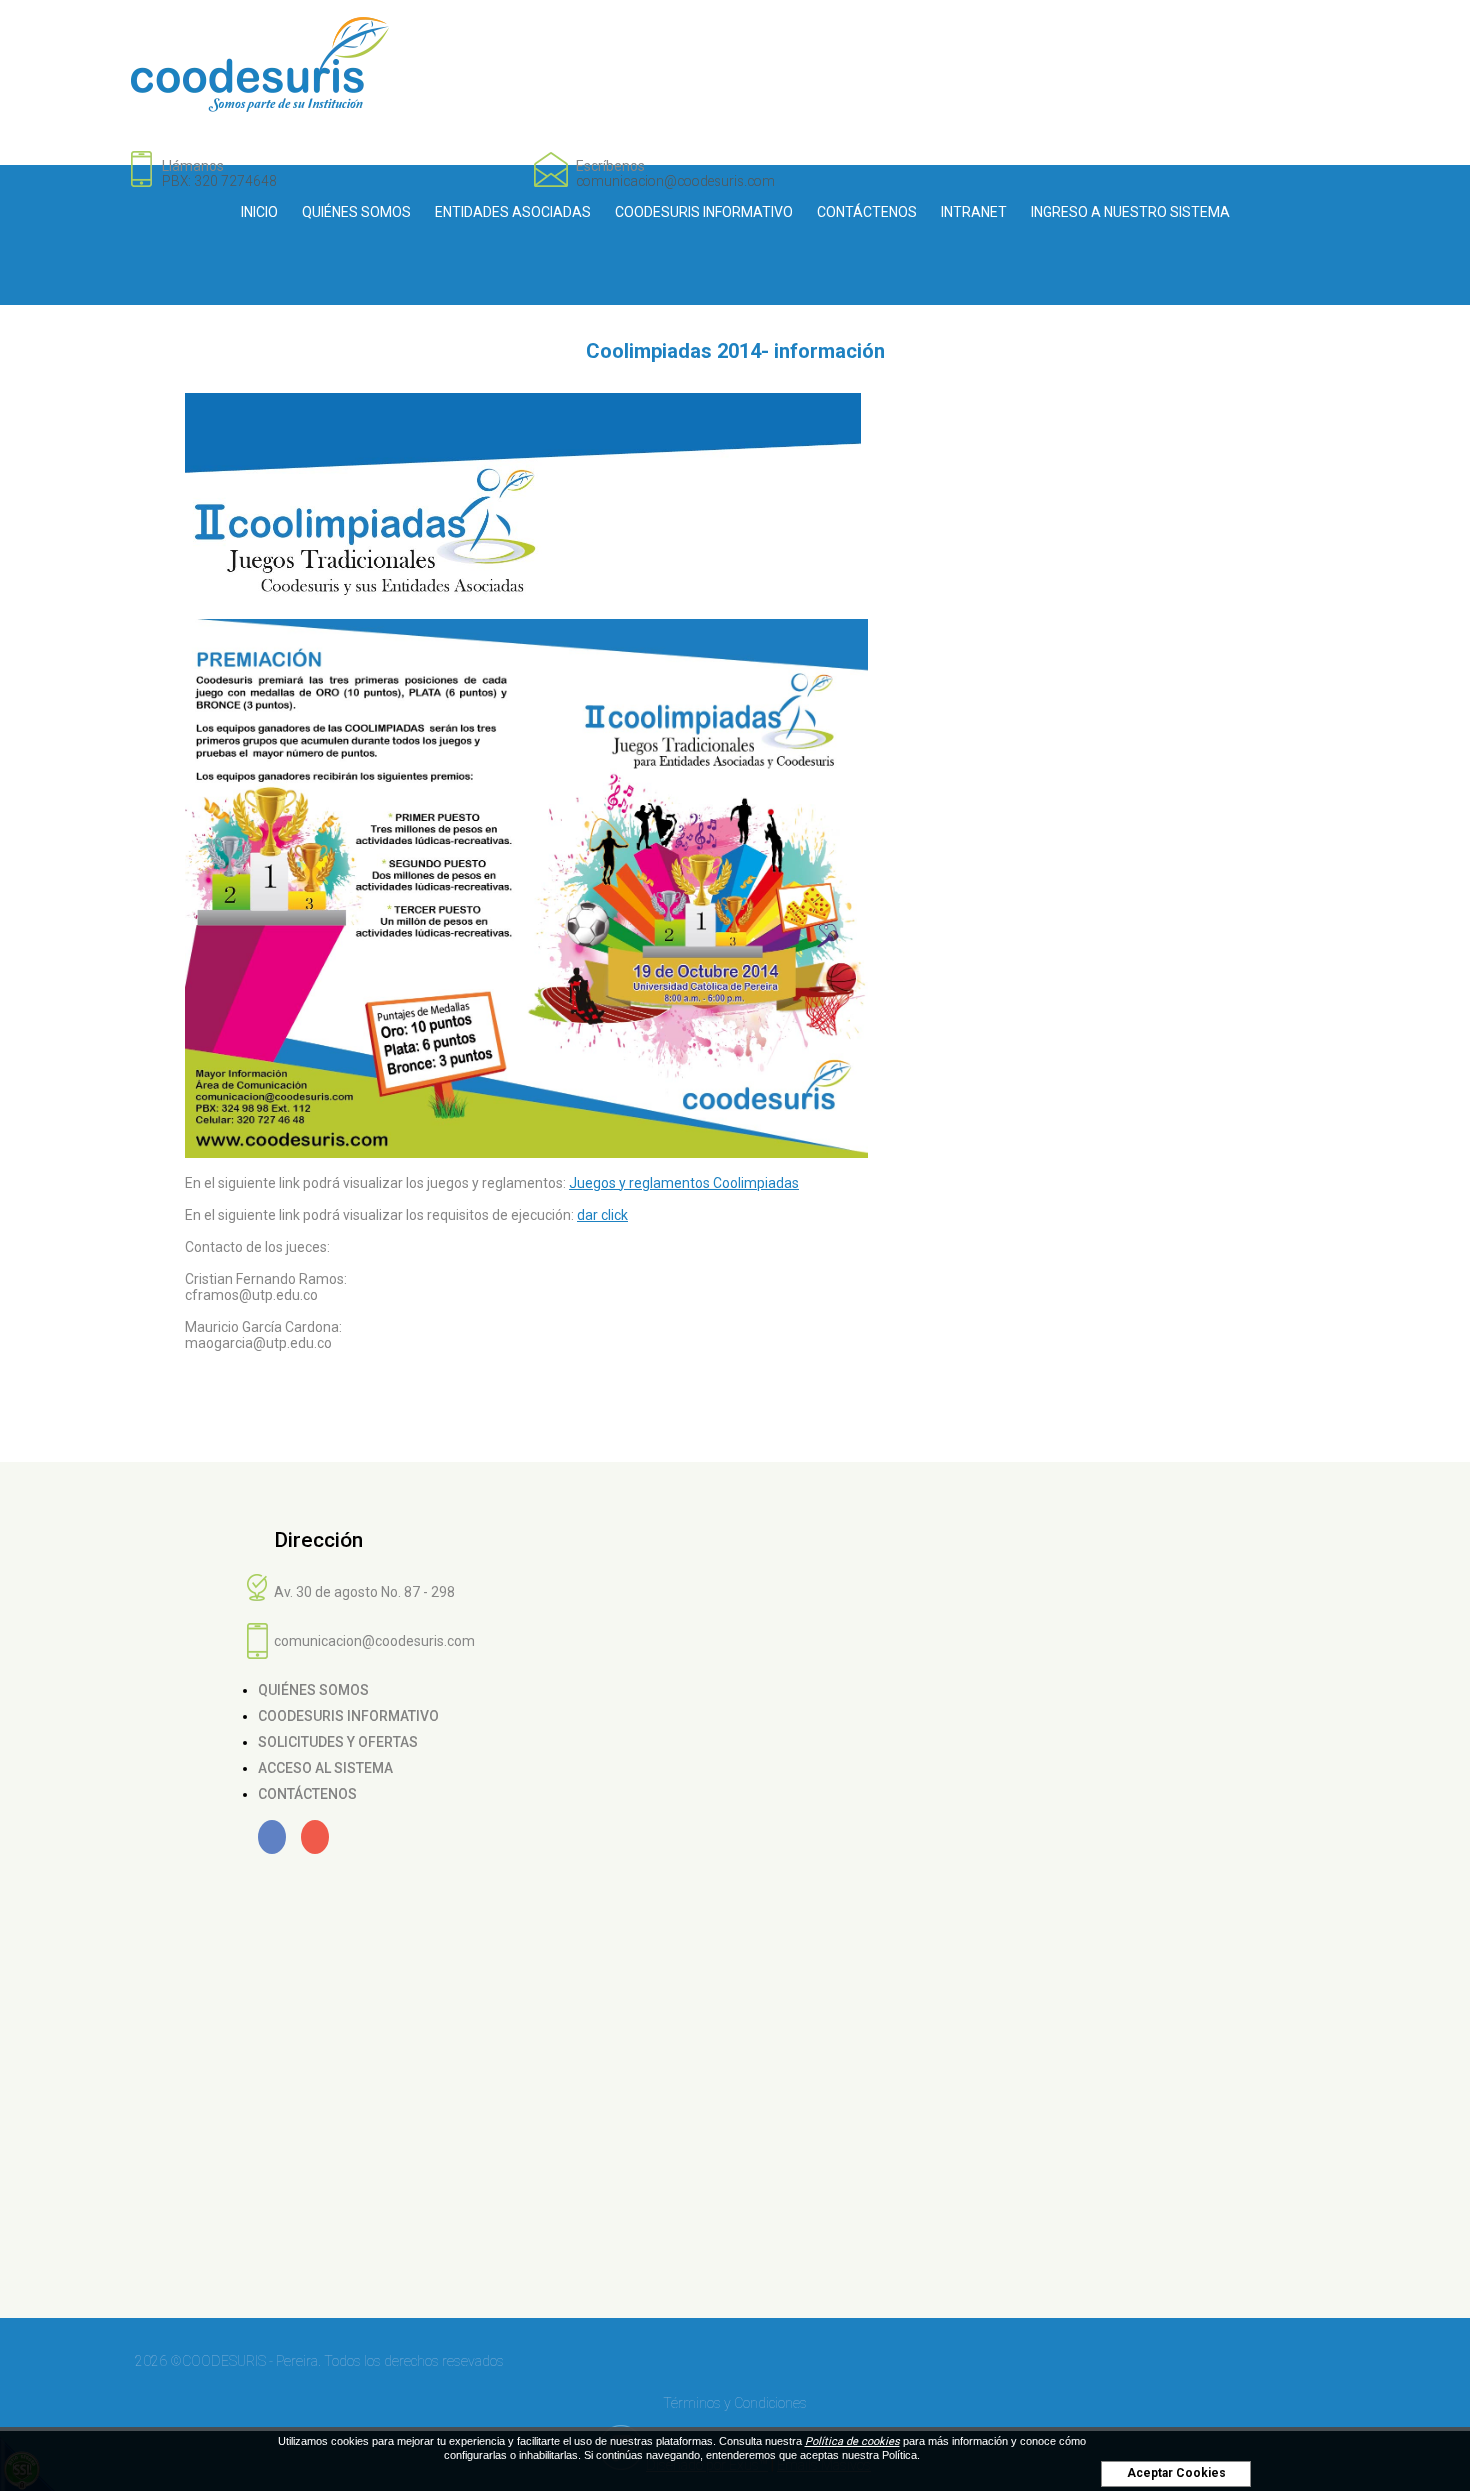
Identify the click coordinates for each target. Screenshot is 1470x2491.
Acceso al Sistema (325, 1768)
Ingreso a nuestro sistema (1130, 212)
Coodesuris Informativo (704, 212)
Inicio (259, 212)
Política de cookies (852, 2441)
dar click (602, 1215)
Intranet (974, 212)
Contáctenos (867, 212)
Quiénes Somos (356, 212)
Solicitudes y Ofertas (338, 1742)
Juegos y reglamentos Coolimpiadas (684, 1183)
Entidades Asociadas (513, 212)
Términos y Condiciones (735, 2403)
